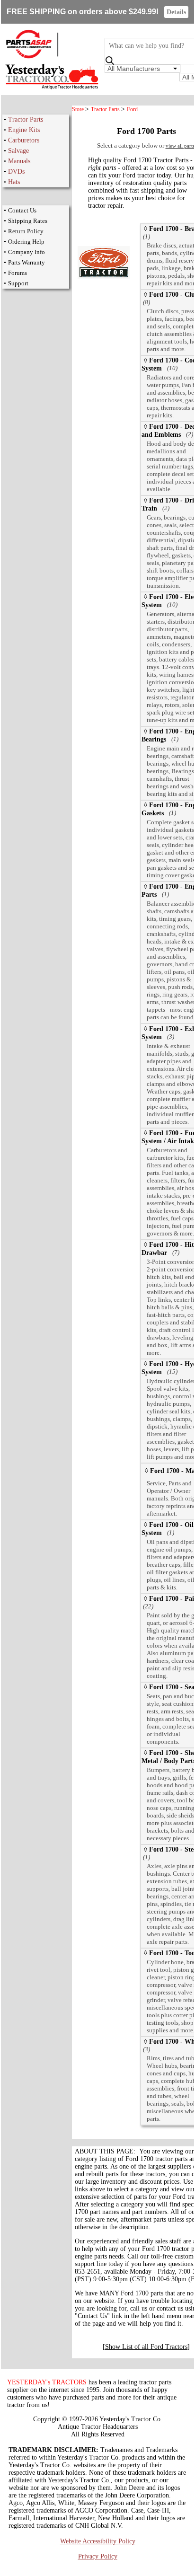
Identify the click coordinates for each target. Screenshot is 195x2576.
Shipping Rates (28, 221)
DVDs (16, 172)
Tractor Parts (26, 119)
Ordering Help (26, 242)
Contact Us (22, 210)
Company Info (27, 252)
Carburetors (24, 140)
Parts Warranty (27, 262)
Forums (18, 273)
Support (18, 283)
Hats (14, 182)
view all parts (180, 146)
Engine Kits (24, 130)
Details (176, 12)
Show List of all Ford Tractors (146, 2347)
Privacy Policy (98, 2556)
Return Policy (26, 231)
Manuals (19, 161)
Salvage (18, 151)
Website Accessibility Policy (98, 2541)
